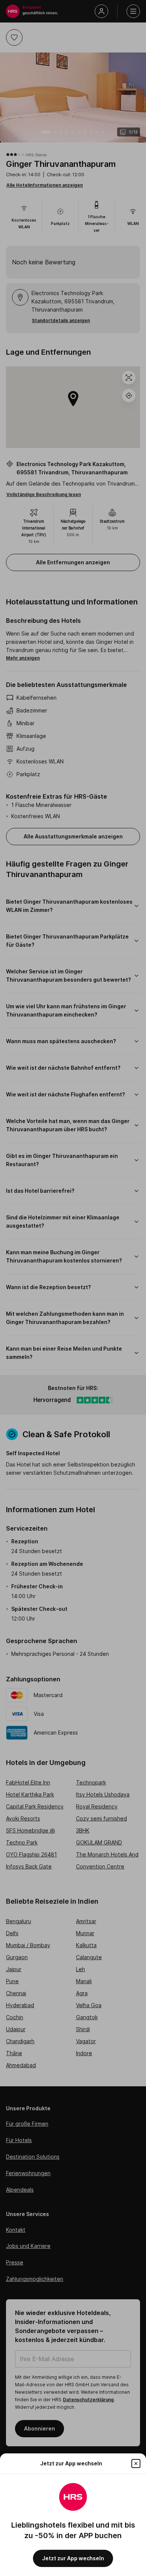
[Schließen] (136, 2464)
